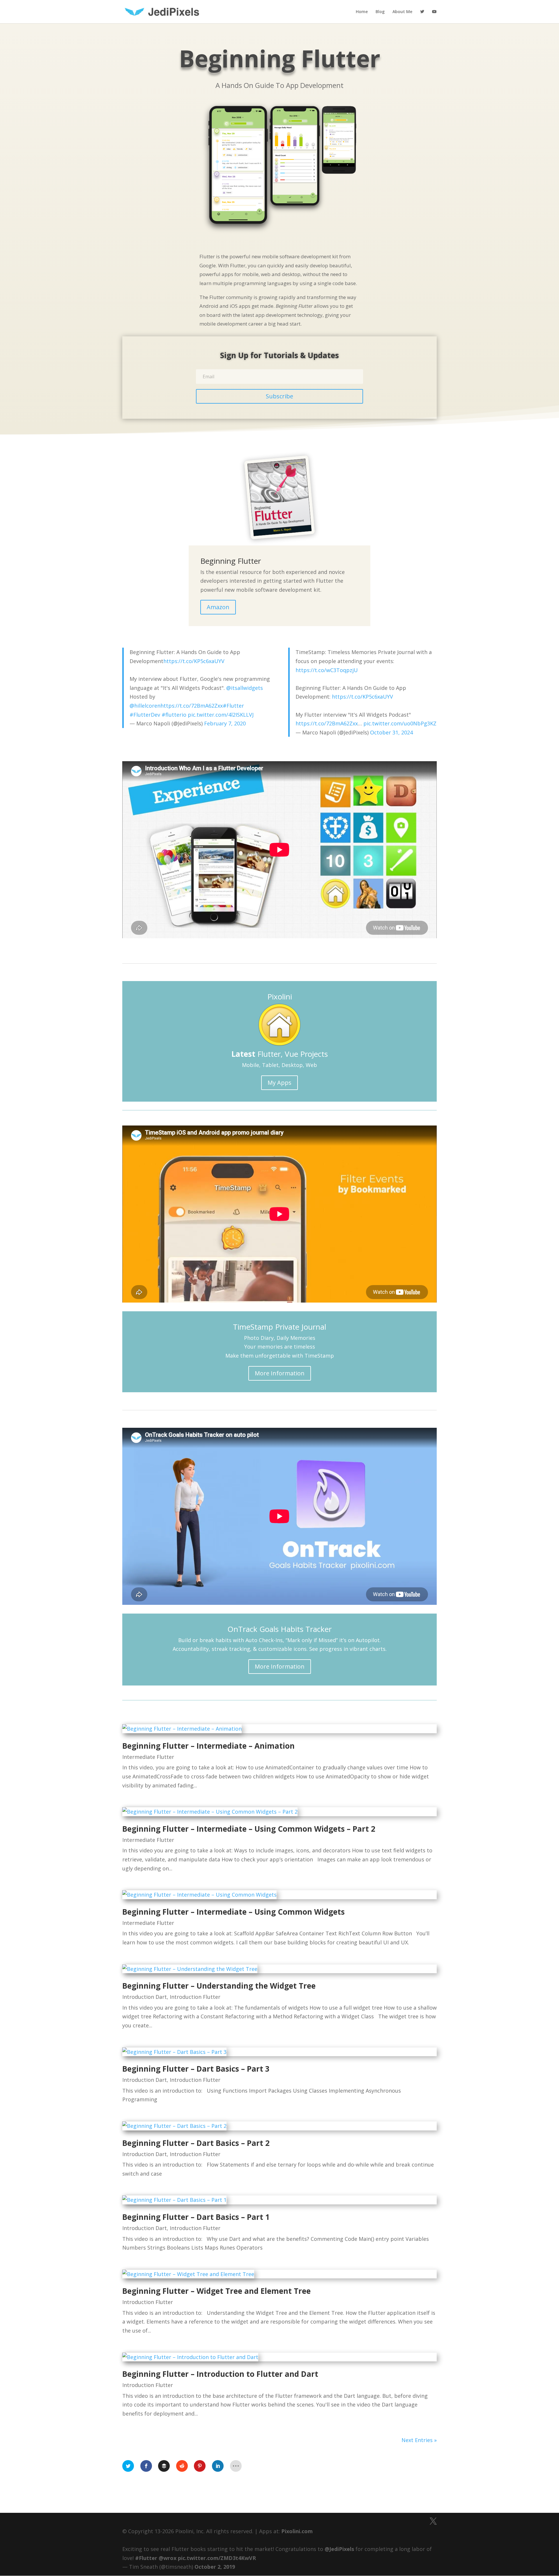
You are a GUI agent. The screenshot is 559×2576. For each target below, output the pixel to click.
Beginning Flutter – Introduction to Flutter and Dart (220, 2374)
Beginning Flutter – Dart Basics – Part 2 (196, 2143)
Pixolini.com (297, 2531)
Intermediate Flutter (148, 1757)
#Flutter (233, 706)
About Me (402, 12)
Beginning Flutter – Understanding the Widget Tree (219, 1986)
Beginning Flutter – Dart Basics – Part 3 (196, 2069)
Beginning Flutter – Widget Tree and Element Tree (216, 2291)
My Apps (279, 1083)
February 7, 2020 (225, 723)
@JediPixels (339, 2549)
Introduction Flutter (195, 1997)
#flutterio (174, 715)
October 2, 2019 (215, 2567)
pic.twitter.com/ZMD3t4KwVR (217, 2558)
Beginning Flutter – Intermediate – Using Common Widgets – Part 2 (249, 1829)
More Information (280, 1373)
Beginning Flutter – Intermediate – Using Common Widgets (233, 1912)
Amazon (218, 607)
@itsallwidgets (245, 688)
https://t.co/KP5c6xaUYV (194, 661)
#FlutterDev (145, 715)
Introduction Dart (145, 1997)
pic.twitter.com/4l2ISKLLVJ (221, 715)
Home (362, 12)
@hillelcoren (145, 706)
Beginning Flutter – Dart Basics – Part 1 (196, 2217)
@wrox (168, 2558)
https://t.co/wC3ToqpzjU (327, 670)
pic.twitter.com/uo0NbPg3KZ (400, 723)
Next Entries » (419, 2440)
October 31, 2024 (391, 732)
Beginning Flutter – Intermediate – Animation (208, 1746)
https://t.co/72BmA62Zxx (192, 706)
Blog (380, 12)
